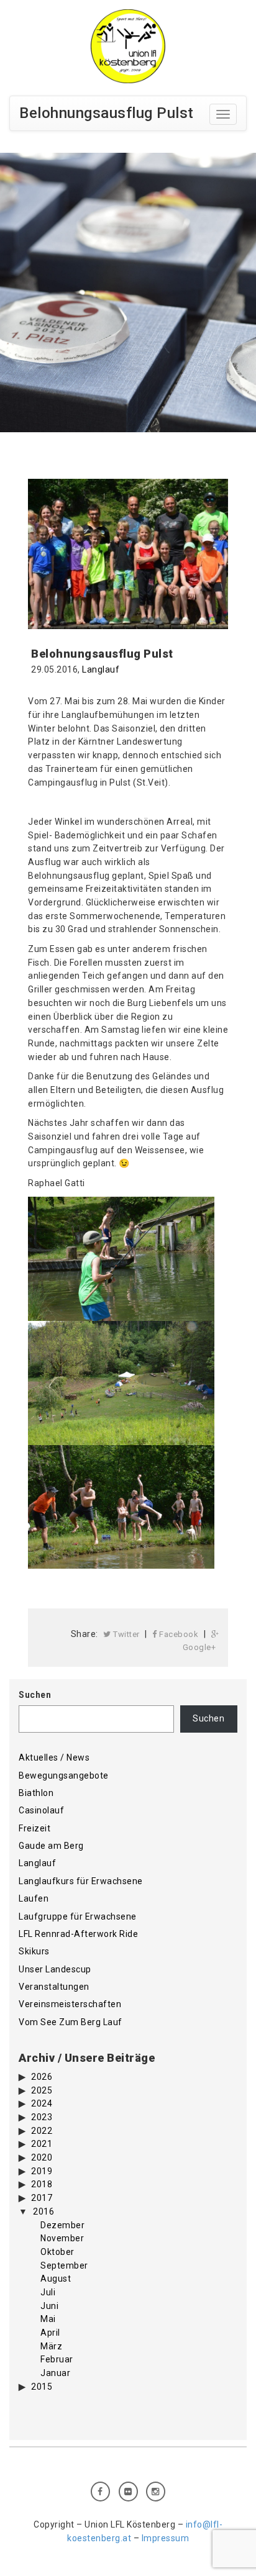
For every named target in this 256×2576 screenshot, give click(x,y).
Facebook (178, 1634)
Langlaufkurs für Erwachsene (81, 1881)
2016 (43, 2211)
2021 (42, 2144)
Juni (49, 2306)
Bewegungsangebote (64, 1776)
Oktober (57, 2252)
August (56, 2279)
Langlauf (101, 669)
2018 (42, 2184)
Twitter (126, 1634)
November (62, 2238)
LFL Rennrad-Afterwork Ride (78, 1934)
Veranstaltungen (54, 1987)
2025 (42, 2090)
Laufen (34, 1898)
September (64, 2265)
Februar (57, 2359)
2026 (42, 2077)
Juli (48, 2292)
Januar (55, 2373)
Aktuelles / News (54, 1757)
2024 (42, 2103)
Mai (48, 2319)
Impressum (166, 2538)
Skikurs (34, 1951)
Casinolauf (41, 1810)
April (50, 2333)
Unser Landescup (55, 1969)
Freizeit (34, 1828)
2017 (42, 2198)
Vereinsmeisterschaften (70, 2004)
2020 (42, 2157)
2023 (42, 2117)
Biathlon (36, 1793)
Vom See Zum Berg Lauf (71, 2022)
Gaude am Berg (51, 1846)
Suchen (35, 1695)
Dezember (62, 2225)
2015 (42, 2387)
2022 (42, 2131)
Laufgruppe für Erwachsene (78, 1916)
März (51, 2346)
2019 (42, 2171)
